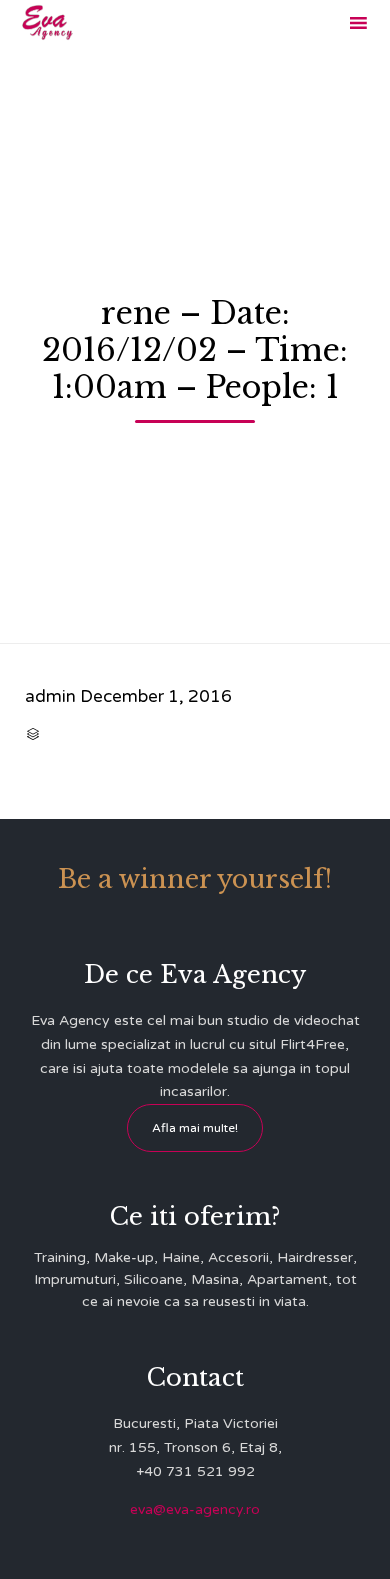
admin (50, 696)
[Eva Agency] (47, 22)
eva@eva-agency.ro (195, 1509)
